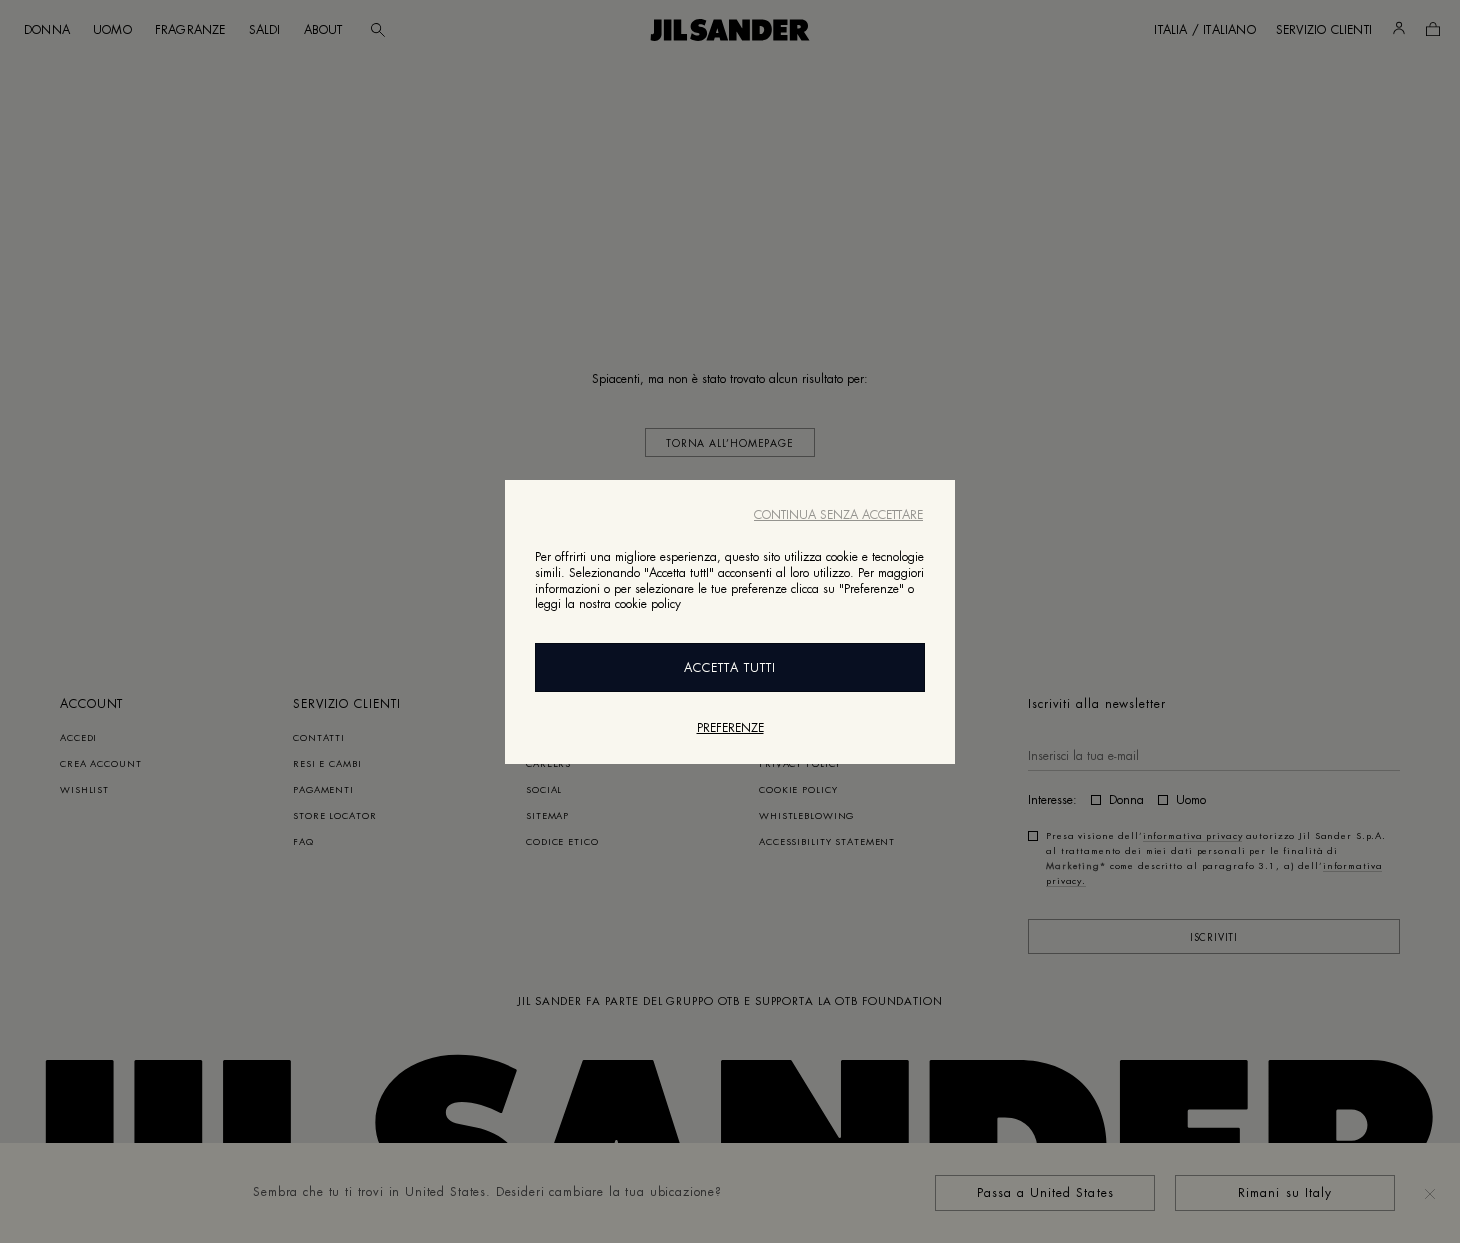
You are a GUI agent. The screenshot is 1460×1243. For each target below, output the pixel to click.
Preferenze (730, 727)
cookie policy (648, 604)
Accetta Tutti (729, 668)
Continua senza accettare (838, 515)
